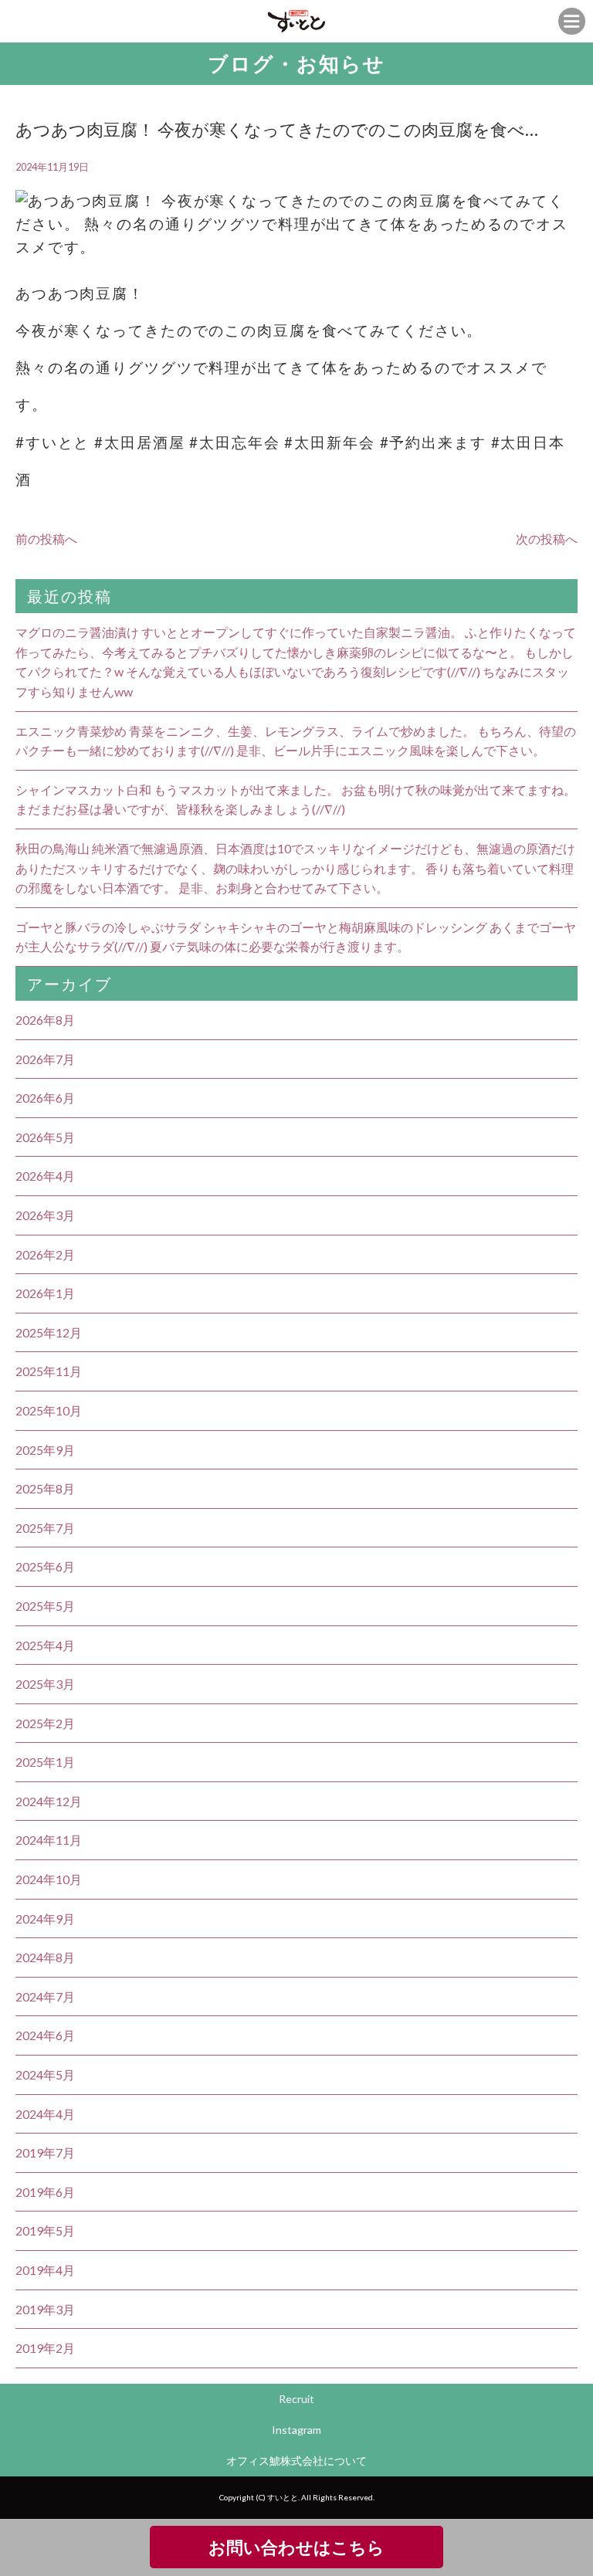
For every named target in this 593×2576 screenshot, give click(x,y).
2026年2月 (45, 1254)
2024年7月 (45, 1996)
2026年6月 (45, 1098)
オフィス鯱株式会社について (296, 2461)
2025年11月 (49, 1371)
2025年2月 (45, 1723)
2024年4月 (45, 2114)
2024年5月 (45, 2074)
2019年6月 (45, 2192)
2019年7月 (45, 2152)
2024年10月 (49, 1879)
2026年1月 (45, 1293)
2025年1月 (45, 1762)
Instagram (296, 2430)
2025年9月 (45, 1450)
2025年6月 (45, 1566)
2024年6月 (45, 2035)
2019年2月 (45, 2348)
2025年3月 (45, 1684)
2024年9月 (45, 1918)
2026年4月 (45, 1176)
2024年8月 (45, 1957)
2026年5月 (45, 1137)
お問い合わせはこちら (296, 2547)
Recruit (296, 2399)
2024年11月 (49, 1840)
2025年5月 (45, 1606)
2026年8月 (45, 1020)
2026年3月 (45, 1215)
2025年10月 (49, 1410)
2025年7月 (45, 1528)
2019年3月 (45, 2309)
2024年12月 (49, 1801)
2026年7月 (45, 1059)
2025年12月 (49, 1332)
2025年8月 (45, 1488)
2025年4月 (45, 1645)
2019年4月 (45, 2270)
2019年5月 (45, 2230)
